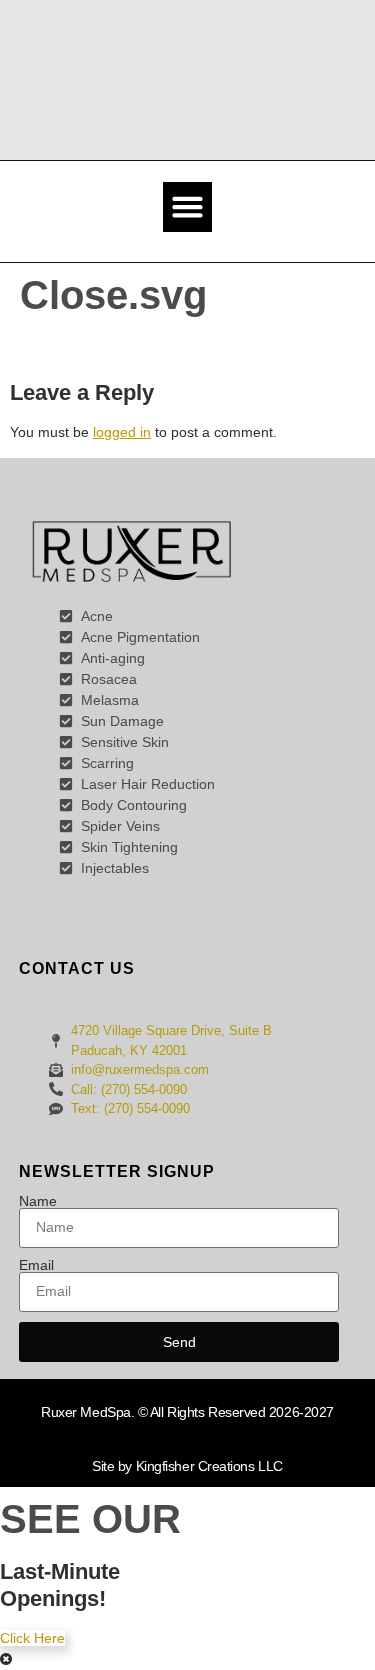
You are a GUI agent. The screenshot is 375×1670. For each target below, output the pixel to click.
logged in (122, 432)
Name (38, 1201)
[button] (188, 207)
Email (36, 1265)
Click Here (32, 1638)
